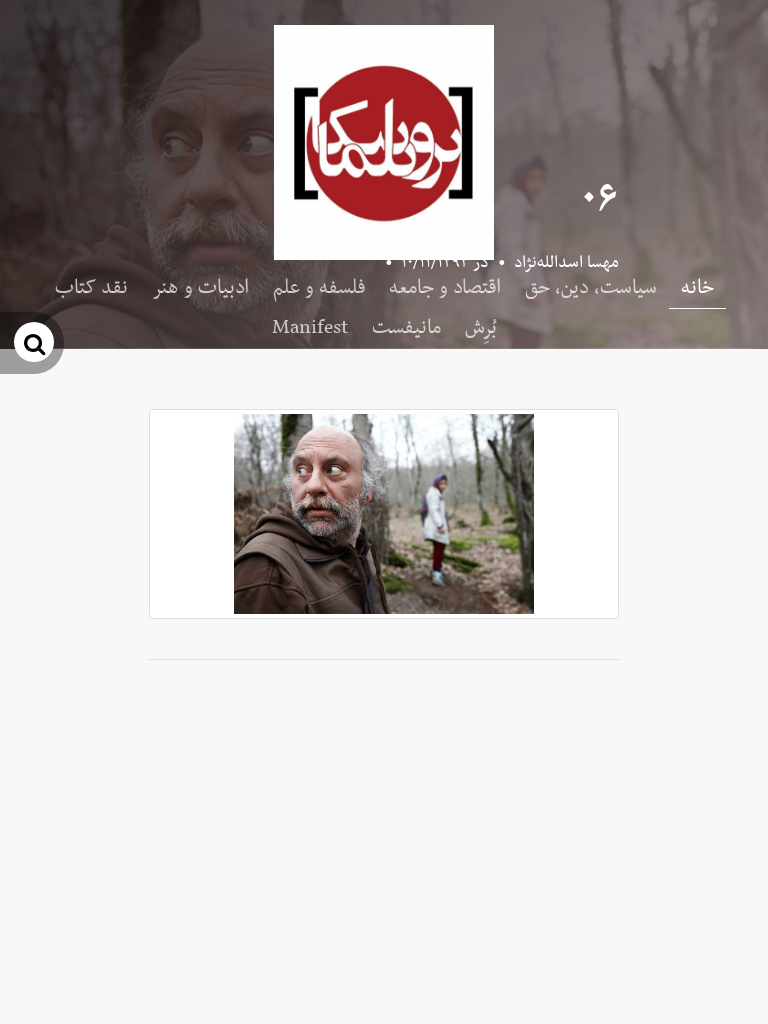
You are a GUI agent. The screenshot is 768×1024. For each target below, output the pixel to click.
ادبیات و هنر (200, 288)
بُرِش (481, 328)
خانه (697, 288)
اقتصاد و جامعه (445, 288)
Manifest (310, 328)
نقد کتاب (91, 288)
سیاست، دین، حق (591, 288)
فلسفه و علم (319, 288)
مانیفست (406, 328)
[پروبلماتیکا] (384, 142)
